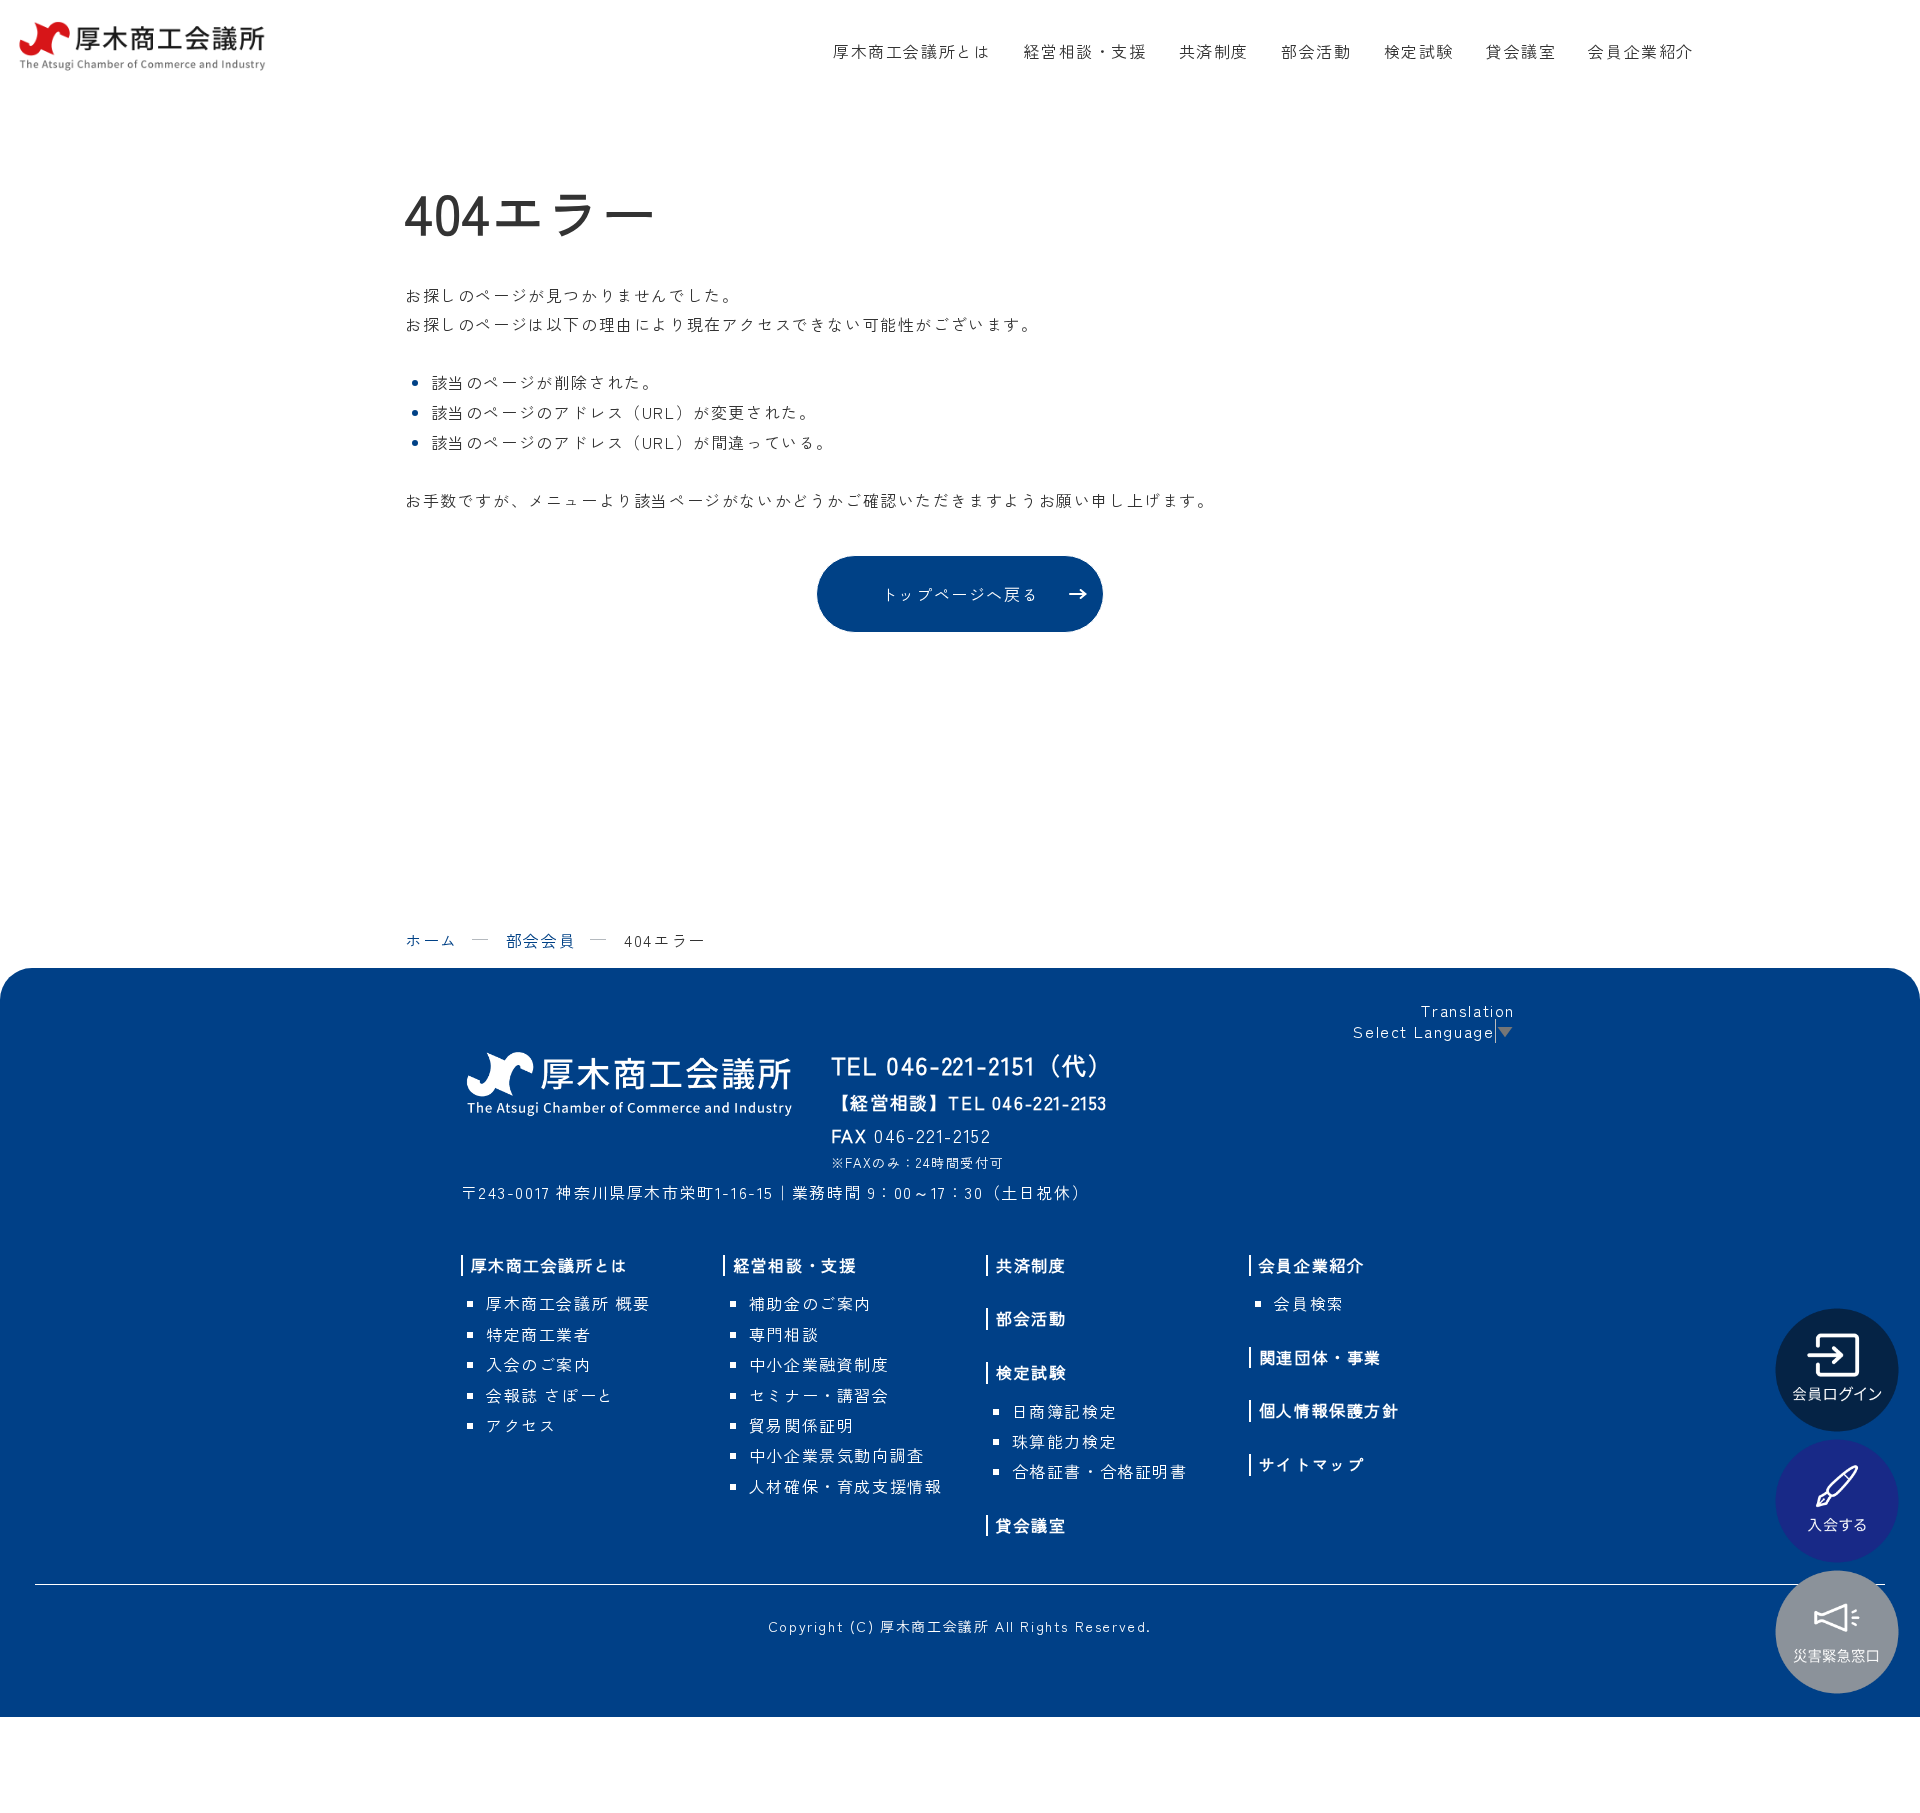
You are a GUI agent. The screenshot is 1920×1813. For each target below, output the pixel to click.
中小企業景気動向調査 (837, 1455)
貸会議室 (1521, 51)
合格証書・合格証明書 (1100, 1471)
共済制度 (1214, 51)
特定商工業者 (539, 1334)
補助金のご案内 (810, 1303)
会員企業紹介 (1641, 51)
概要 (568, 1303)
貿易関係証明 (802, 1425)
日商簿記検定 (1065, 1411)
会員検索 (1309, 1303)
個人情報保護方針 (1329, 1410)
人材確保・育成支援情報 (846, 1486)
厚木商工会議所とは (912, 51)
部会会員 (541, 940)
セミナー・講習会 (819, 1395)
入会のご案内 (539, 1364)
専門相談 (784, 1334)
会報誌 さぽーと (550, 1395)
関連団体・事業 (1320, 1357)
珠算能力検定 (1065, 1441)
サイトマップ (1312, 1464)
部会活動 (1316, 51)
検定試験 (1419, 51)
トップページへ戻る (960, 594)
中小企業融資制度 (819, 1364)
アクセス (521, 1425)
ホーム (431, 940)
